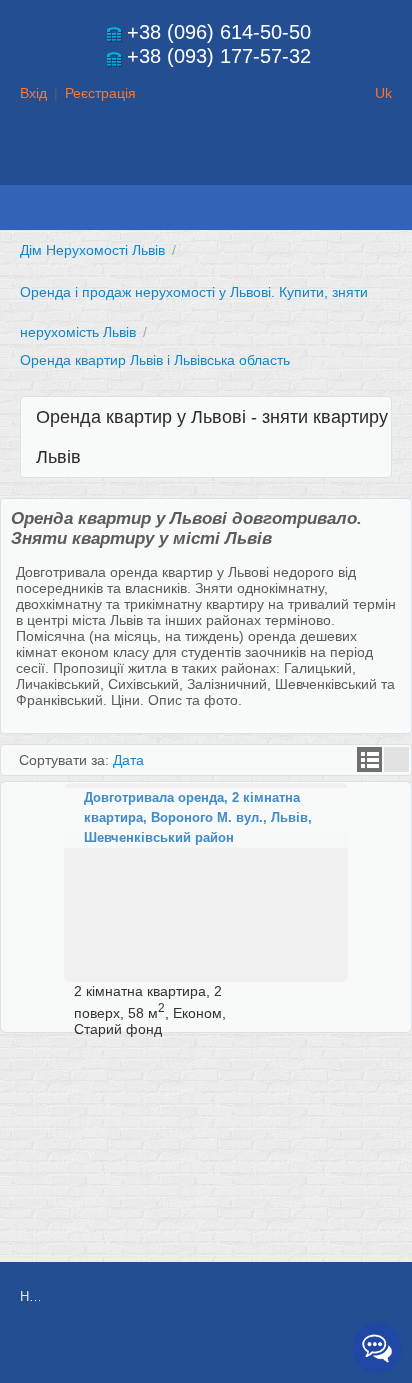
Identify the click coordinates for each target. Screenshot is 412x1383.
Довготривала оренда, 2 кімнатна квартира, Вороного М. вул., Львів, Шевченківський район (198, 817)
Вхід (33, 93)
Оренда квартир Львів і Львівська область (155, 360)
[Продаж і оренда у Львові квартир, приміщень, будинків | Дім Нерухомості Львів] (206, 166)
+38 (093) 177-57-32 (219, 56)
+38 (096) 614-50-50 (219, 32)
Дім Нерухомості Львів (92, 250)
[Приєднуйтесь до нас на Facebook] (215, 1350)
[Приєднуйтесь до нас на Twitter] (260, 1350)
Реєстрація (100, 93)
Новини (30, 1296)
